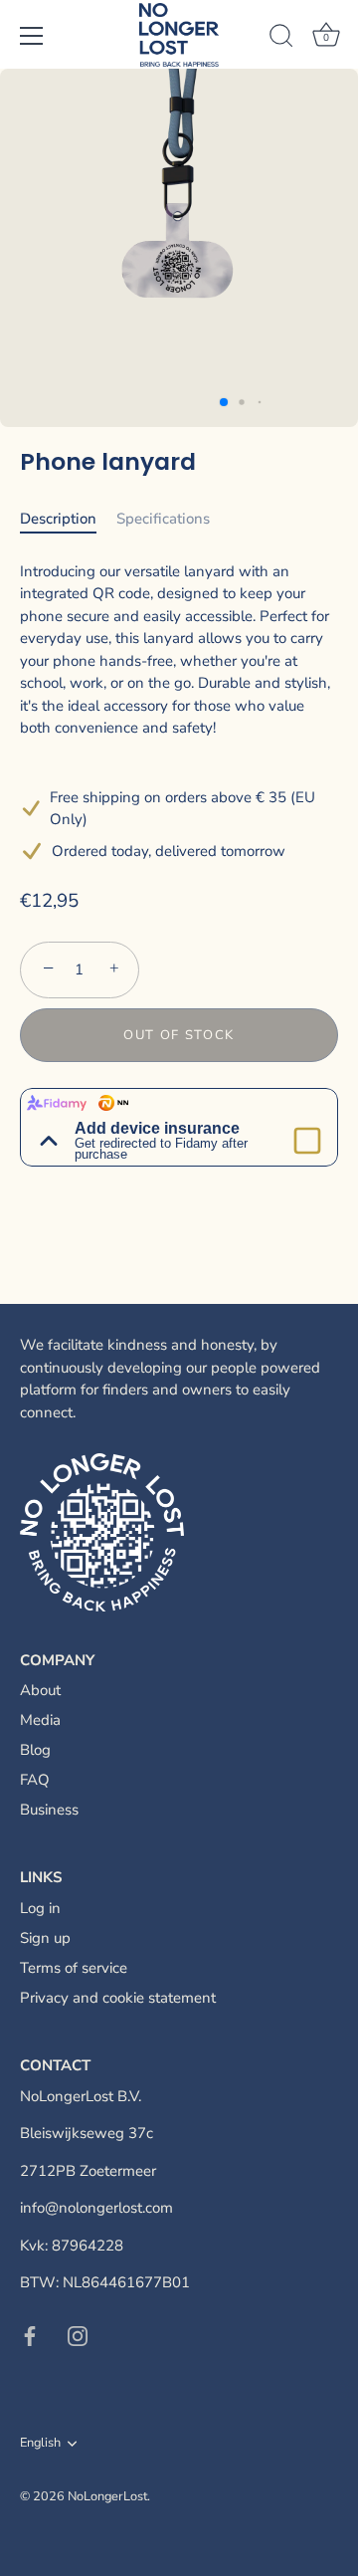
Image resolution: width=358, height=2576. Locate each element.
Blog (35, 1750)
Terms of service (74, 1968)
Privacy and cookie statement (118, 1998)
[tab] (68, 519)
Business (49, 1810)
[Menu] (32, 36)
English (40, 2444)
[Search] (281, 39)
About (40, 1690)
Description (58, 519)
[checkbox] (307, 1141)
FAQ (35, 1780)
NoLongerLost (107, 2496)
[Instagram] (78, 2335)
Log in (40, 1908)
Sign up (45, 1938)
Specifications (163, 519)
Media (40, 1720)
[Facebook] (30, 2335)
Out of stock (179, 1035)
